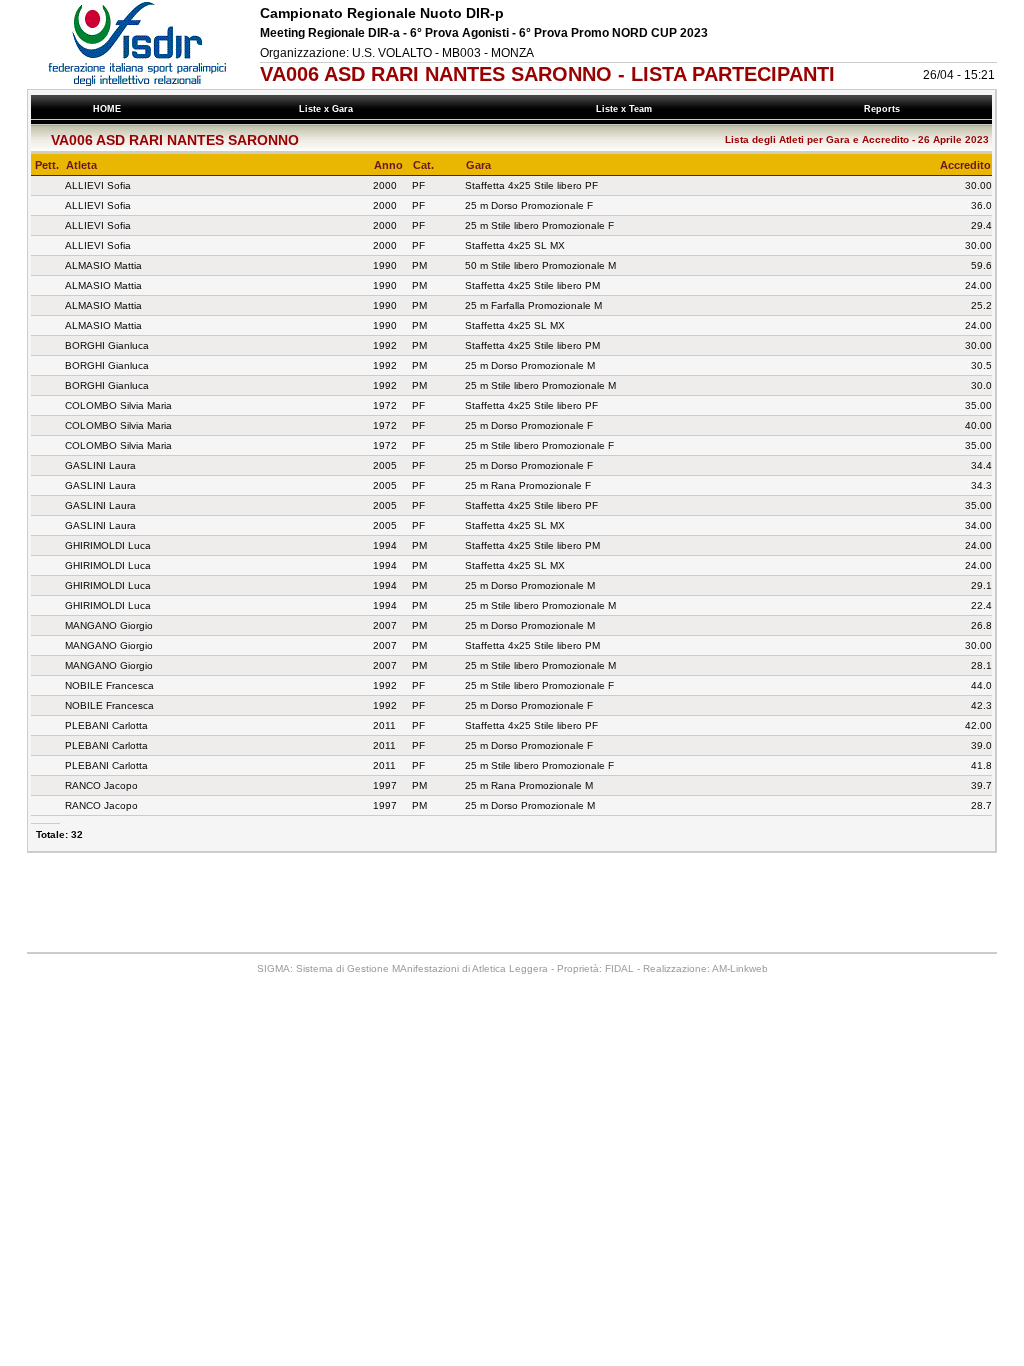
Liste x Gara (329, 109)
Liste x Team (627, 109)
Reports (885, 109)
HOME (107, 109)
